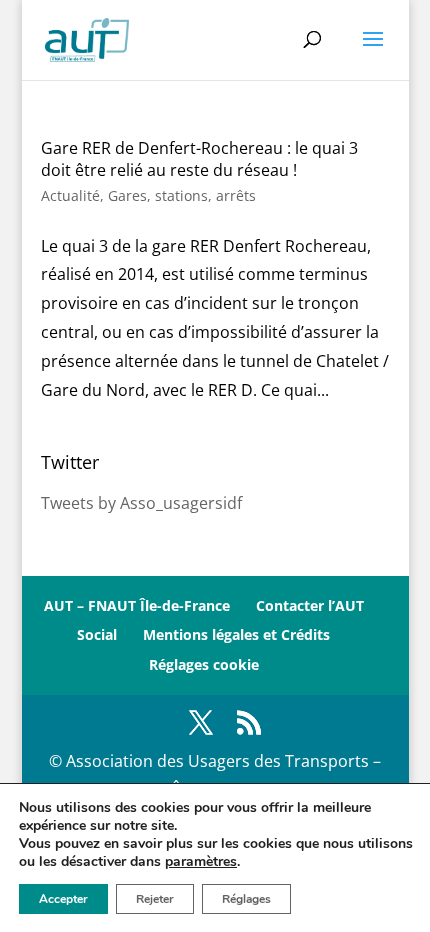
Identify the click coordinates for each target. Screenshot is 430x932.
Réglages (246, 899)
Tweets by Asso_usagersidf (141, 503)
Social (97, 634)
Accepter (63, 899)
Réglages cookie (204, 664)
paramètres (201, 862)
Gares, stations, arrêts (182, 195)
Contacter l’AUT (310, 605)
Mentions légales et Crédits (236, 634)
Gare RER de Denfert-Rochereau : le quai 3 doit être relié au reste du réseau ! (199, 159)
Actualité (70, 195)
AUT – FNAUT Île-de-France (137, 605)
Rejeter (155, 899)
